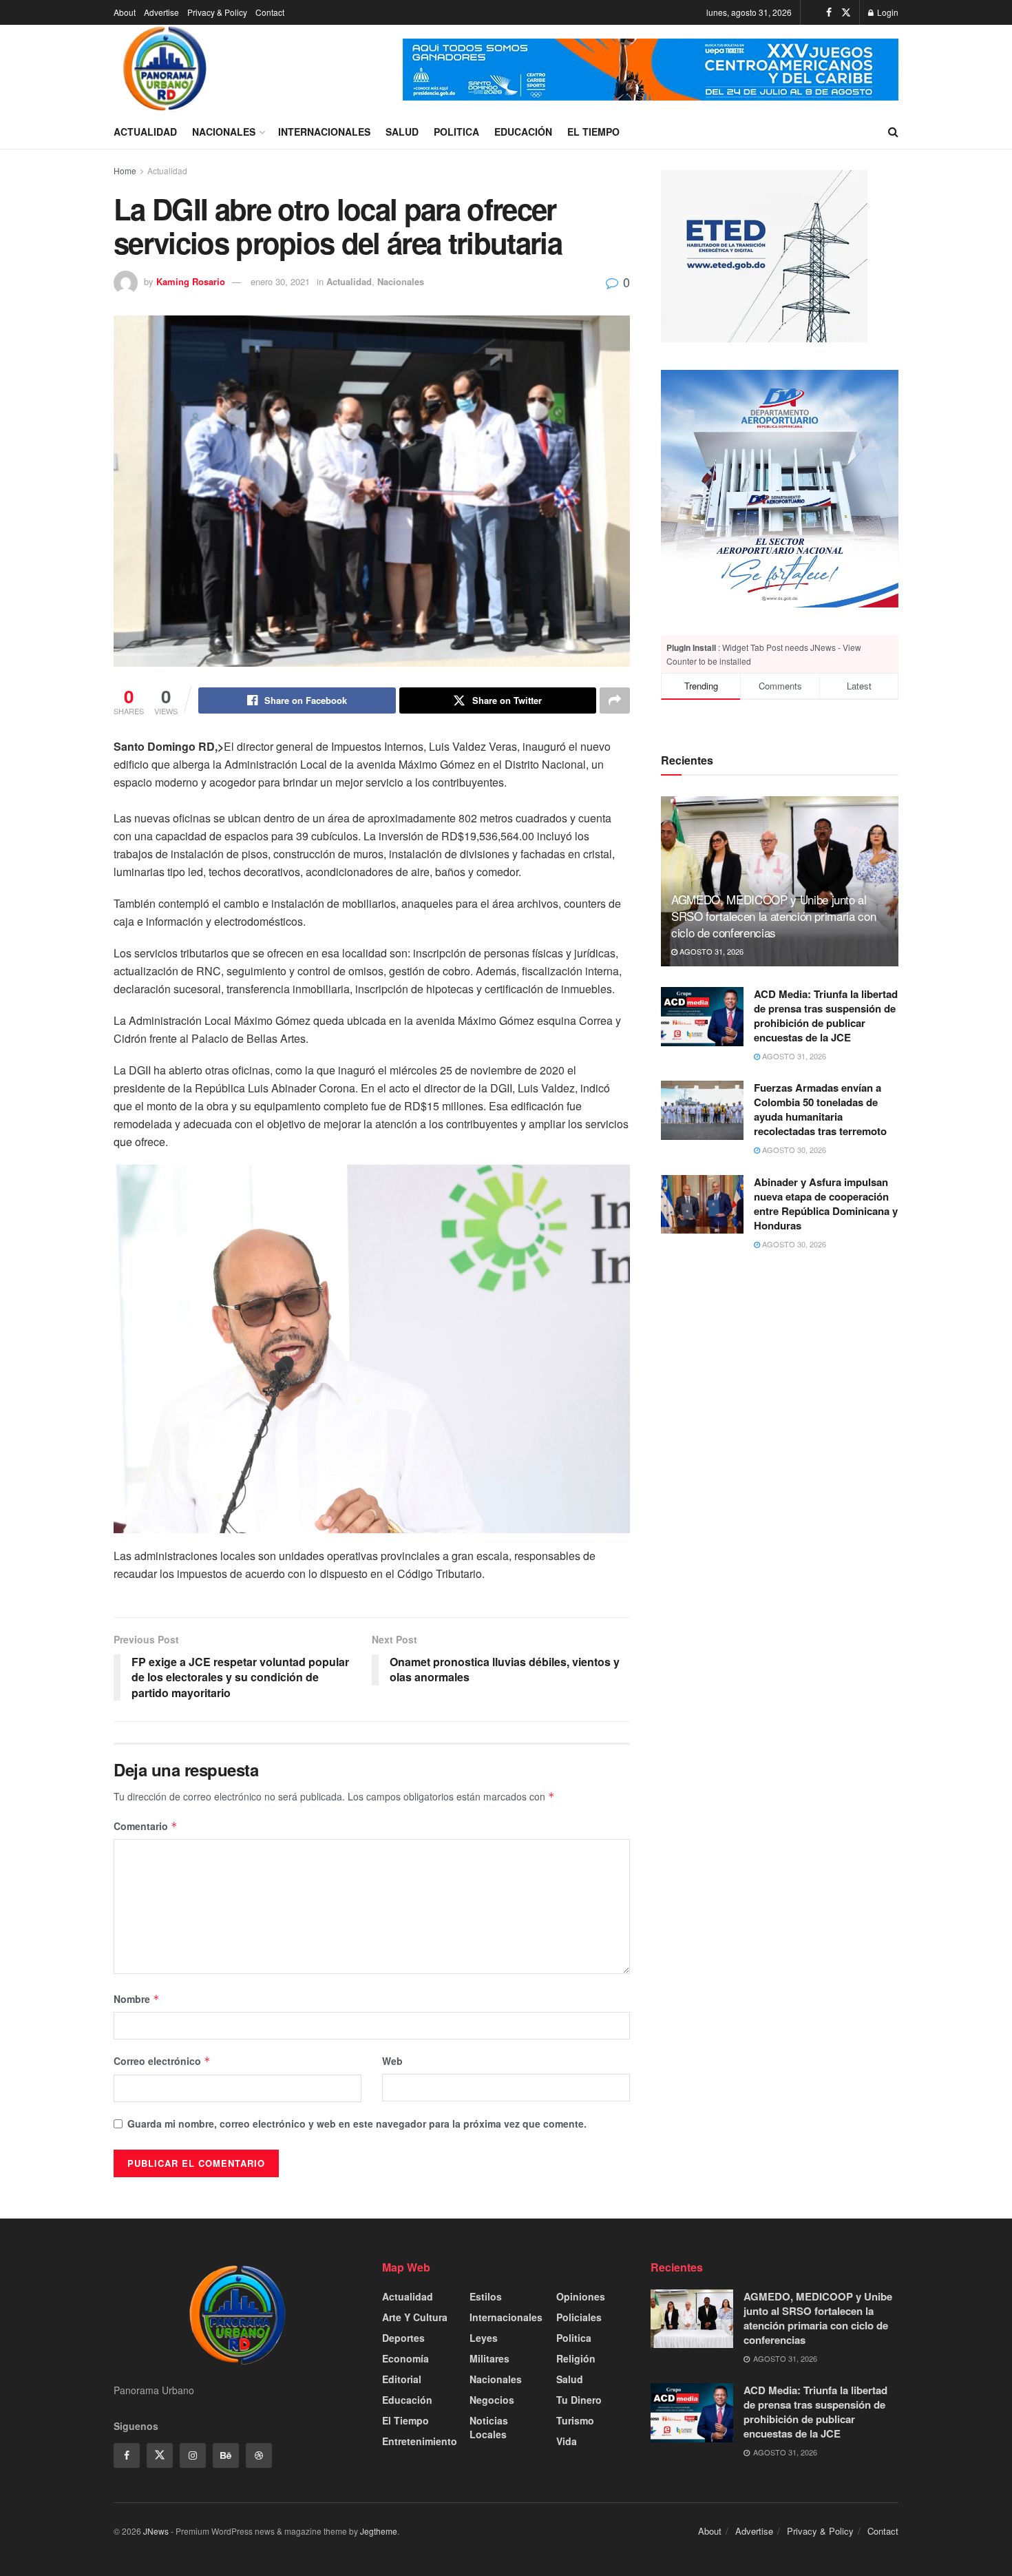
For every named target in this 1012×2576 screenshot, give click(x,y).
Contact (270, 12)
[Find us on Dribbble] (259, 2455)
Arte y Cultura (415, 2317)
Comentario (146, 1826)
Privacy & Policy (217, 12)
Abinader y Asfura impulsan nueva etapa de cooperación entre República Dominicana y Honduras (826, 1204)
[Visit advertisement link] (651, 70)
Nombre (137, 1999)
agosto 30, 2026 (793, 1150)
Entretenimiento (420, 2441)
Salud (402, 132)
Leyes (484, 2338)
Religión (576, 2358)
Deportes (403, 2338)
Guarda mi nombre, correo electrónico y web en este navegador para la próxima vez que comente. (357, 2123)
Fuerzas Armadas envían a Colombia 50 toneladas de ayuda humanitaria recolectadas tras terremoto (820, 1109)
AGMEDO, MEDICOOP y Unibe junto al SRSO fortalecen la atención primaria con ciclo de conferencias (773, 916)
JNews (156, 2531)
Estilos (486, 2296)
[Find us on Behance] (226, 2455)
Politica (456, 132)
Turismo (575, 2420)
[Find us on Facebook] (829, 12)
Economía (405, 2358)
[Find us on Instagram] (193, 2455)
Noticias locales (489, 2427)
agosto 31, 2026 (710, 951)
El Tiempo (593, 132)
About (125, 12)
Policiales (579, 2317)
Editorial (402, 2379)
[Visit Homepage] (165, 70)
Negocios (492, 2400)
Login (887, 12)
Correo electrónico (162, 2061)
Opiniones (581, 2296)
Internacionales (324, 132)
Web (392, 2061)
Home (125, 170)
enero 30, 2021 (280, 281)
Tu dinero (579, 2400)
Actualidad (145, 132)
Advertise (161, 12)
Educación (523, 132)
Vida (567, 2441)
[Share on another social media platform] (615, 700)
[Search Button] (893, 132)
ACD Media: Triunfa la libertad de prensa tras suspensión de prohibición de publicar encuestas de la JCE (826, 1016)
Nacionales (224, 132)
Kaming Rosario (191, 281)
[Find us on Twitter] (846, 12)
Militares (489, 2358)
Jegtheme (379, 2531)
